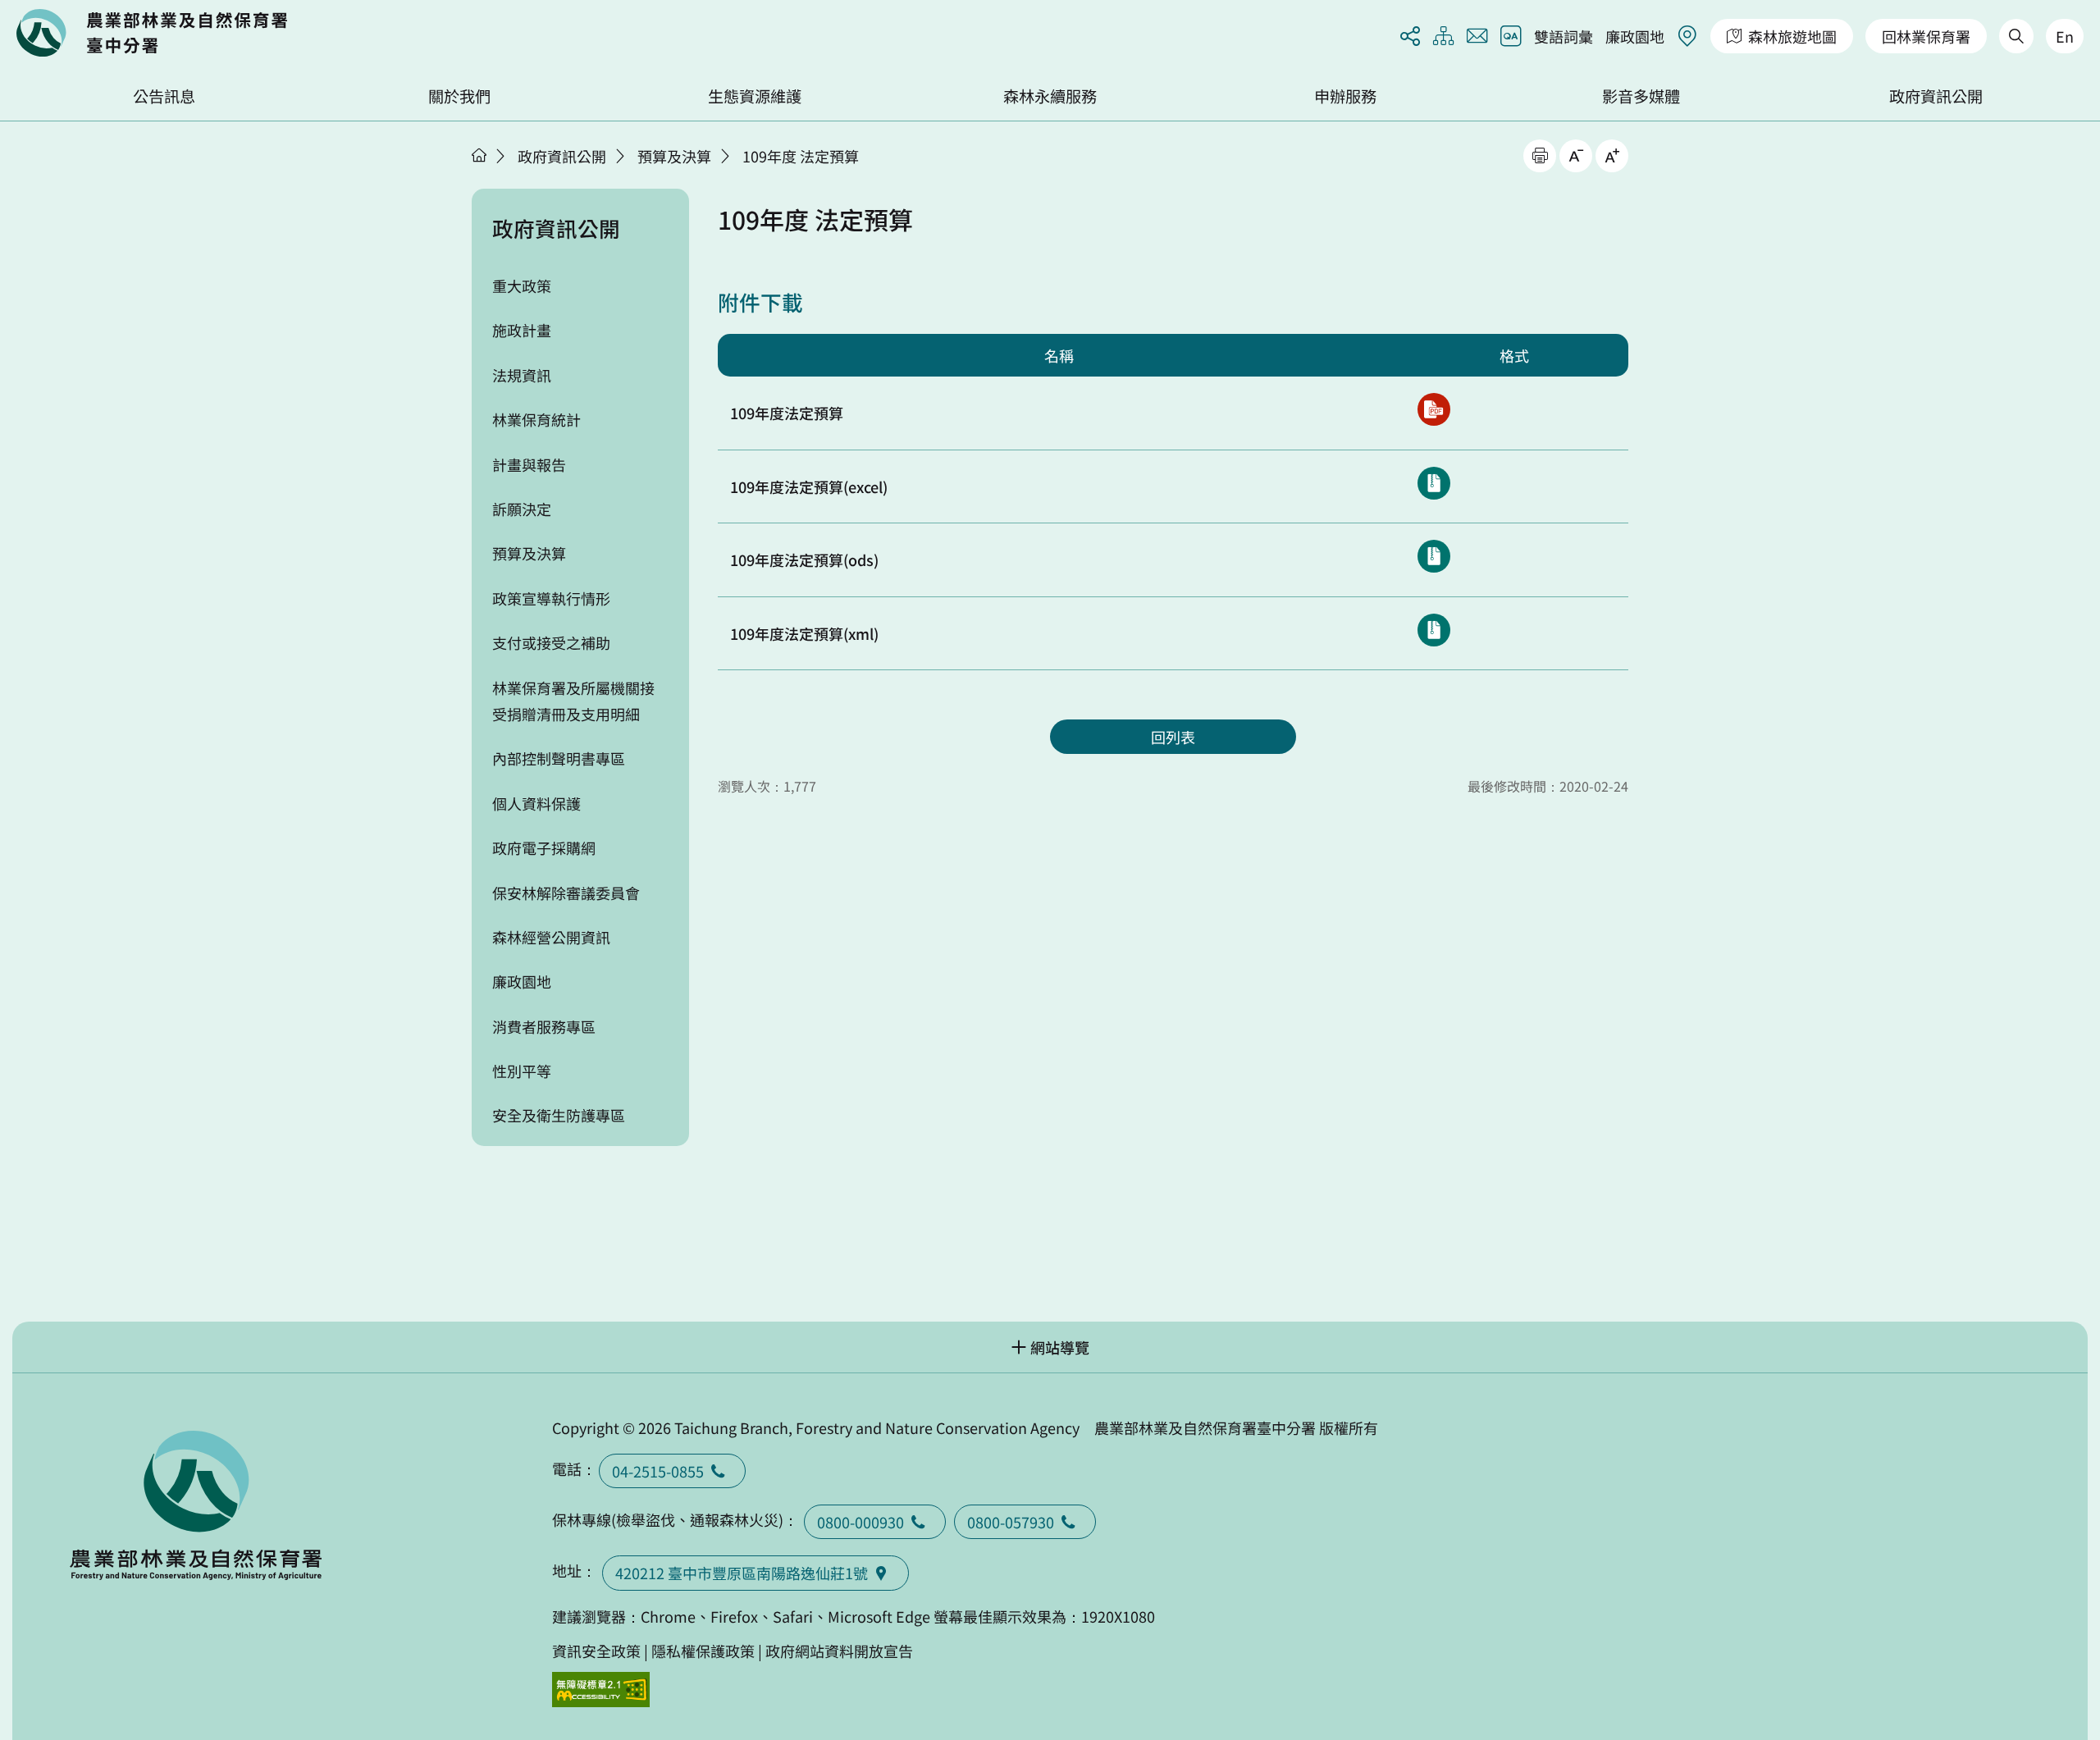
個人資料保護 (536, 803)
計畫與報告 (529, 464)
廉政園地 (1635, 36)
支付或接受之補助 (551, 642)
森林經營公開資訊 (551, 937)
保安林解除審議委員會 (566, 893)
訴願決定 (522, 509)
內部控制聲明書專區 (559, 758)
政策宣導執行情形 (551, 598)
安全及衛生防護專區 (559, 1115)
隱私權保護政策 (703, 1651)
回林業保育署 (1926, 36)
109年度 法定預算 (801, 156)
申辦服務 (1345, 96)
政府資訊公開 (1936, 96)
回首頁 (152, 33)
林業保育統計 (536, 419)
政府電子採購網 (544, 847)
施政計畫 (522, 330)
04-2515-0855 (658, 1471)
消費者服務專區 (544, 1026)
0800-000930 (861, 1522)
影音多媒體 (1641, 96)
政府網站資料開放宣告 (839, 1651)
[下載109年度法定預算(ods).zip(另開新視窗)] (1434, 556)
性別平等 (522, 1071)
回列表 (1173, 737)
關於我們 (459, 96)
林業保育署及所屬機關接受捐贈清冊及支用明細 (573, 701)
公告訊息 (164, 96)
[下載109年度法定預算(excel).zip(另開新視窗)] (1434, 483)
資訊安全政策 (596, 1651)
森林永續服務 (1050, 96)
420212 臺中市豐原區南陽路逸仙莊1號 (742, 1573)
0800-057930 (1011, 1522)
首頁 (479, 155)
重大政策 (522, 285)
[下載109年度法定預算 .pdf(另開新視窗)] (1434, 409)
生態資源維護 (755, 96)
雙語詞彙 (1564, 36)
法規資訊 (522, 375)
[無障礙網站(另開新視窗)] (601, 1690)
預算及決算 (674, 156)
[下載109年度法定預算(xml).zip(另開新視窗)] (1434, 630)
